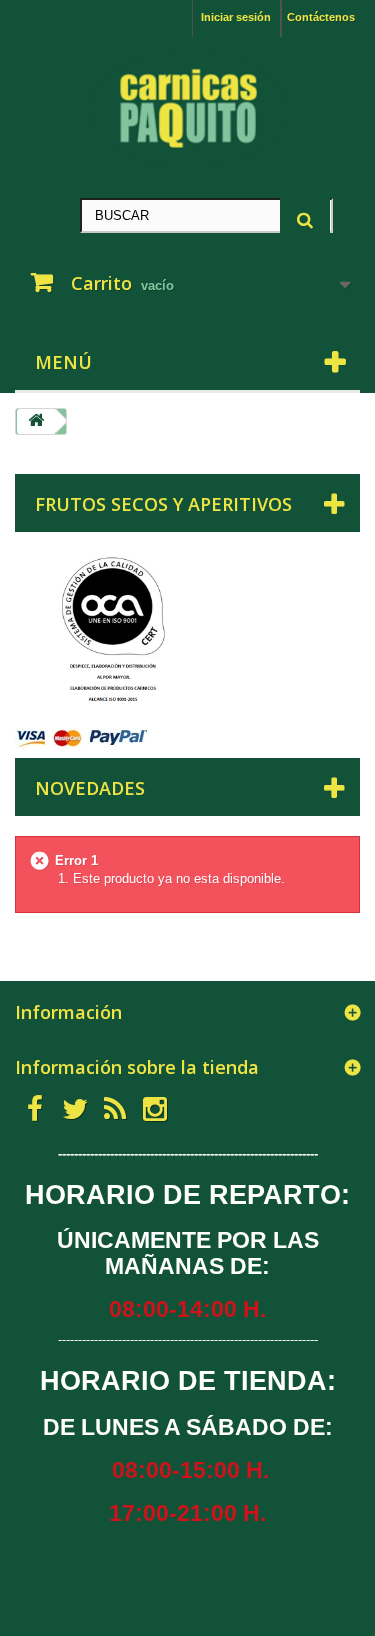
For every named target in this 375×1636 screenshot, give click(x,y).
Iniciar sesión (236, 17)
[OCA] (110, 631)
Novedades (90, 788)
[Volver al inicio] (36, 421)
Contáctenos (321, 17)
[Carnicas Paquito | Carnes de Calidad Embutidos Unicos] (187, 110)
